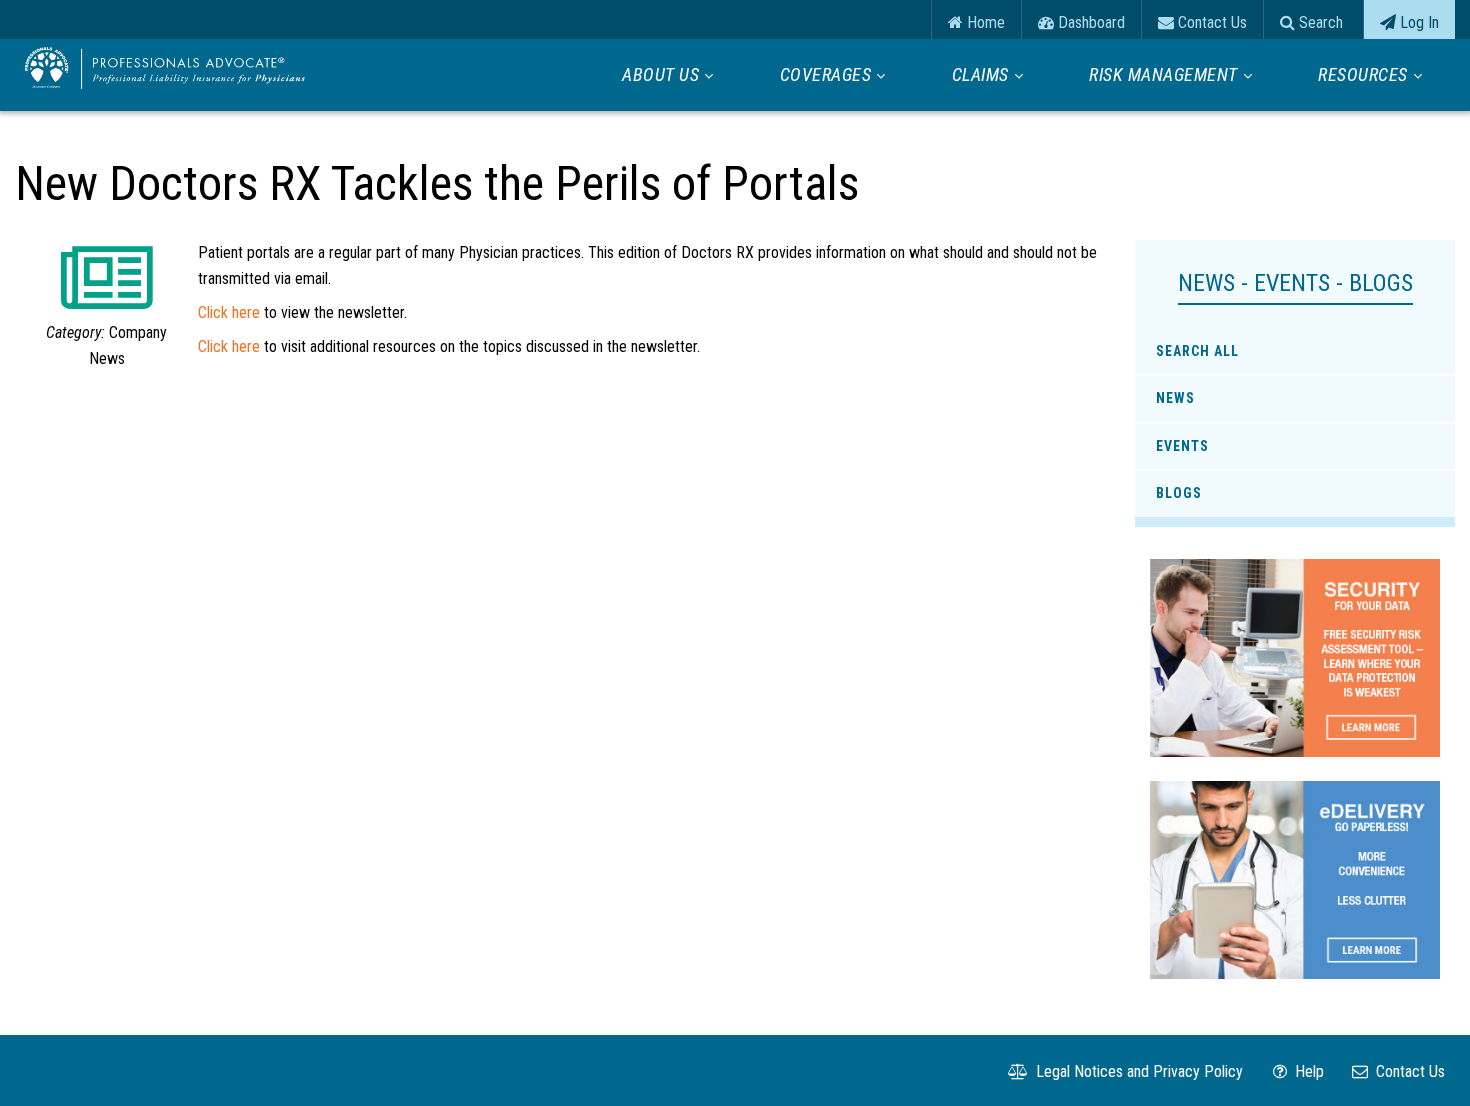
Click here (229, 312)
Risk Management (1163, 74)
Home (984, 22)
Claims (980, 74)
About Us (660, 74)
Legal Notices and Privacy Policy (1137, 1071)
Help (1307, 1071)
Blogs (1179, 493)
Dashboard (1089, 22)
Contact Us (1210, 22)
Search (1319, 22)
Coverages (826, 74)
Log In (1417, 22)
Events (1182, 446)
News (1175, 398)
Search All (1197, 351)
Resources (1363, 74)
